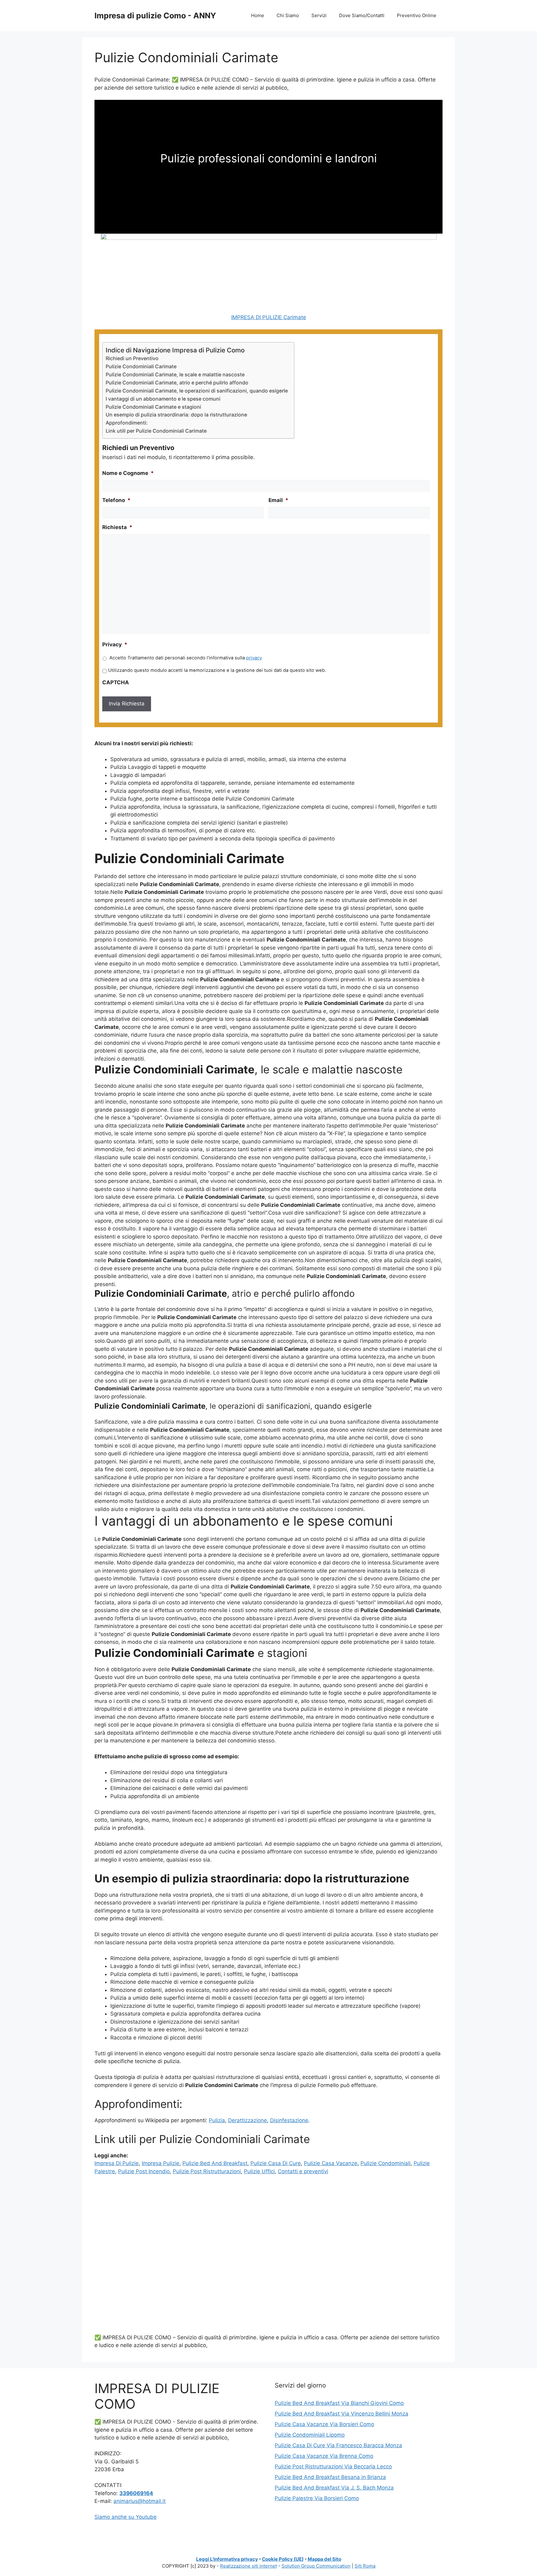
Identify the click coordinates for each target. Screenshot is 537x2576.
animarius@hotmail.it (140, 2501)
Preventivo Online (417, 15)
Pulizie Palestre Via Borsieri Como (317, 2498)
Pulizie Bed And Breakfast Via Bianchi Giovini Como (339, 2403)
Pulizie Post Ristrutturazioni (207, 2171)
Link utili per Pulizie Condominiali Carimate (156, 431)
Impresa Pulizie (161, 2163)
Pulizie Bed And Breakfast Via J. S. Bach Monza (334, 2488)
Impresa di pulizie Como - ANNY (155, 16)
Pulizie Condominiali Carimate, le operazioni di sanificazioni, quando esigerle (197, 391)
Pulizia (217, 2120)
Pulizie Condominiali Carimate (141, 366)
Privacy (115, 644)
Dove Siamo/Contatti (362, 15)
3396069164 (136, 2493)
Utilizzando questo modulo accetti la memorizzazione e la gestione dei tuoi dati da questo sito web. (217, 670)
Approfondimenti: (127, 423)
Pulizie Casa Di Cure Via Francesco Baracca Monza (338, 2445)
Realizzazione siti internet (248, 2566)
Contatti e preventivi (303, 2171)
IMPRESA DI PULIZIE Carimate (269, 317)
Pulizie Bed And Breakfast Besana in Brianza (330, 2477)
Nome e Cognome (128, 473)
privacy (254, 658)
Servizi (319, 15)
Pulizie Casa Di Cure (276, 2163)
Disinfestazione (289, 2120)
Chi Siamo (288, 15)
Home (258, 15)
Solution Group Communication (316, 2566)
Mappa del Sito (324, 2559)
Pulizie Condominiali (386, 2163)
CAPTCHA (116, 682)
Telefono (116, 500)
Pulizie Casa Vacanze (331, 2163)
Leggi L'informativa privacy (227, 2559)
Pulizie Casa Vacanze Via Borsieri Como (324, 2424)
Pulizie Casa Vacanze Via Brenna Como (324, 2456)
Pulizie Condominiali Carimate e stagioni (153, 407)
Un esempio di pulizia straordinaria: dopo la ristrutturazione (176, 415)
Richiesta (117, 527)
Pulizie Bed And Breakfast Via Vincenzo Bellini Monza (342, 2414)
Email (278, 500)
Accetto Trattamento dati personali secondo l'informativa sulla (186, 658)
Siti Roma (365, 2566)
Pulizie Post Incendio (144, 2171)
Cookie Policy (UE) (283, 2559)
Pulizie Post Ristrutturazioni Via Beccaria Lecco (333, 2467)
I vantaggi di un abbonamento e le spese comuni (163, 399)
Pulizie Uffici (259, 2171)
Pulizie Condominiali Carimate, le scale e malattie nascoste (175, 374)
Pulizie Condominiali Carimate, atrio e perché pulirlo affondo (177, 383)
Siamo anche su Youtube (126, 2517)
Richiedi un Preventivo (132, 358)
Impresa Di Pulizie (117, 2163)
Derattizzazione (248, 2120)
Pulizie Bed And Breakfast (215, 2163)
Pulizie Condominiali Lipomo (310, 2435)
